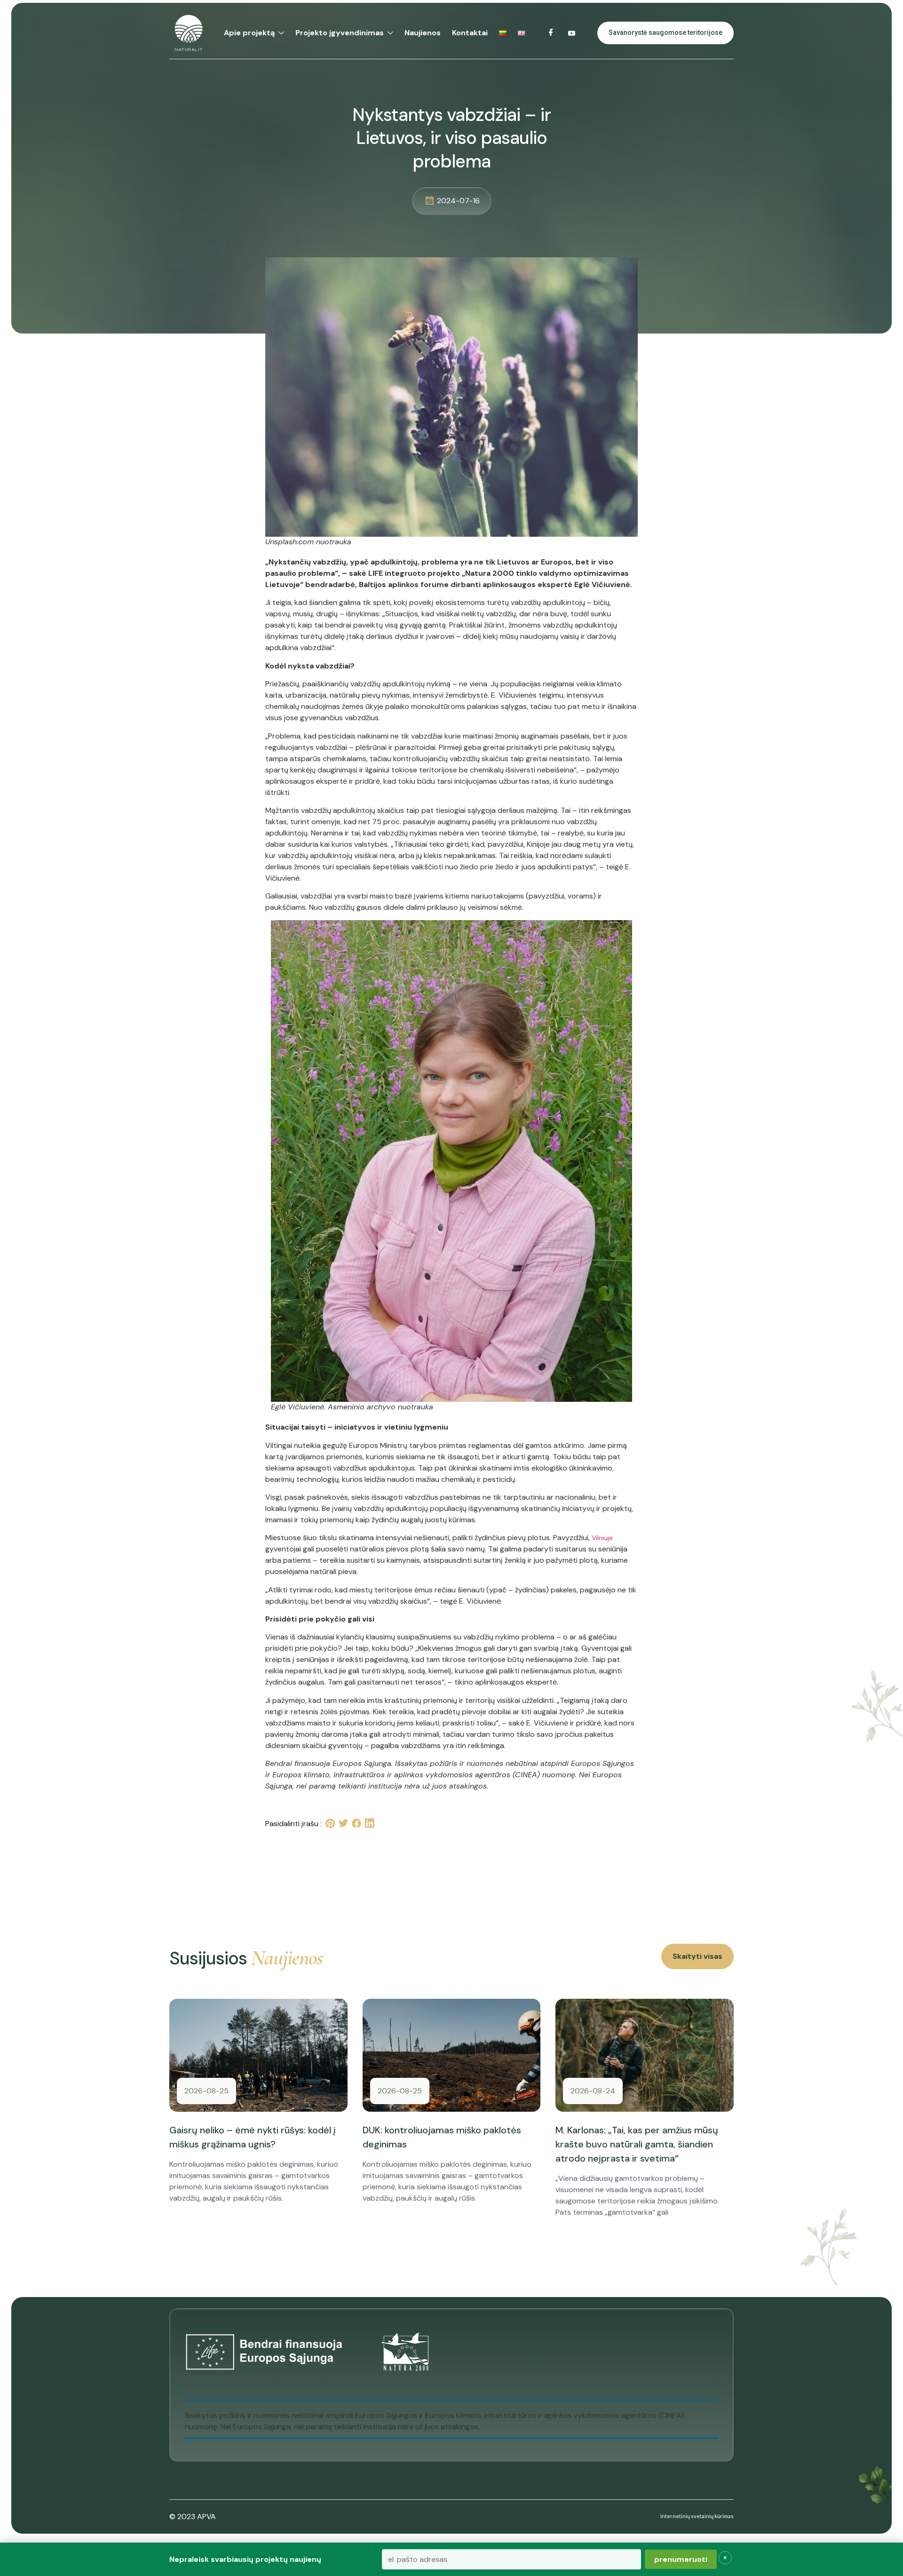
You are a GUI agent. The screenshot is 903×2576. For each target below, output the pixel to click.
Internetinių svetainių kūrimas (697, 2516)
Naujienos (423, 33)
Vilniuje (602, 1538)
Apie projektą (249, 33)
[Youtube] (572, 33)
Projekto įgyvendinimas (340, 33)
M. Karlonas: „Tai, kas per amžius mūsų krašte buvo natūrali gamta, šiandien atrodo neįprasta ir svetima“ (637, 2144)
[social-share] (330, 1824)
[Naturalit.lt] (189, 33)
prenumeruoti (681, 2559)
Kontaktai (470, 33)
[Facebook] (551, 33)
